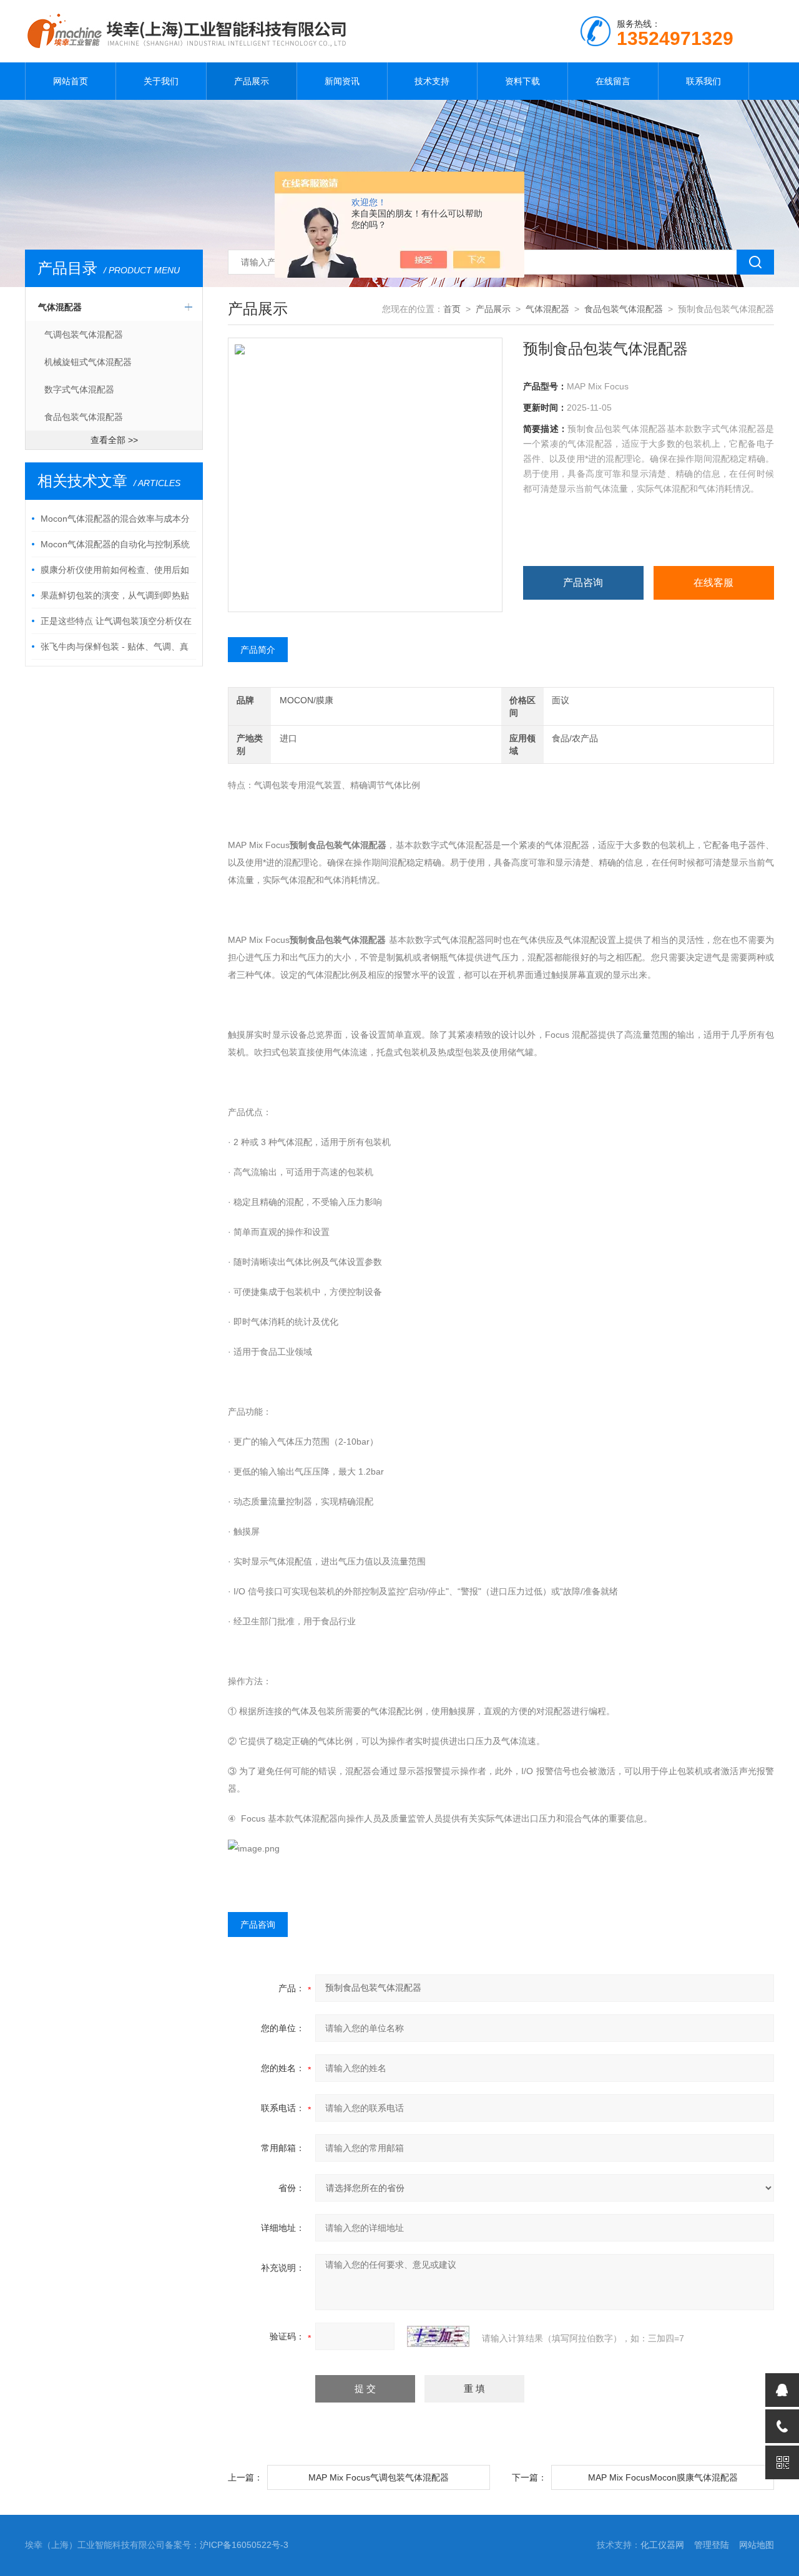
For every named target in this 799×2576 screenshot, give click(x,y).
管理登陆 (712, 2545)
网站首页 (71, 81)
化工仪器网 (662, 2545)
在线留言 (613, 81)
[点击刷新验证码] (438, 2336)
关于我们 (161, 81)
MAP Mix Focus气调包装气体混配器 (379, 2477)
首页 (452, 309)
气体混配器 (60, 307)
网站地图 (757, 2545)
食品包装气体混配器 (84, 417)
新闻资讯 (342, 81)
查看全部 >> (114, 440)
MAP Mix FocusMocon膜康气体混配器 (663, 2477)
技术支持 (432, 81)
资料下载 (522, 81)
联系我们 (703, 81)
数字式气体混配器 (79, 389)
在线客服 (713, 583)
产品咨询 (583, 583)
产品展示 (252, 81)
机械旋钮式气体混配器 (88, 362)
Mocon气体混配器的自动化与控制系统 (115, 544)
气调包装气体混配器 (84, 334)
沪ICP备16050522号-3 (244, 2545)
